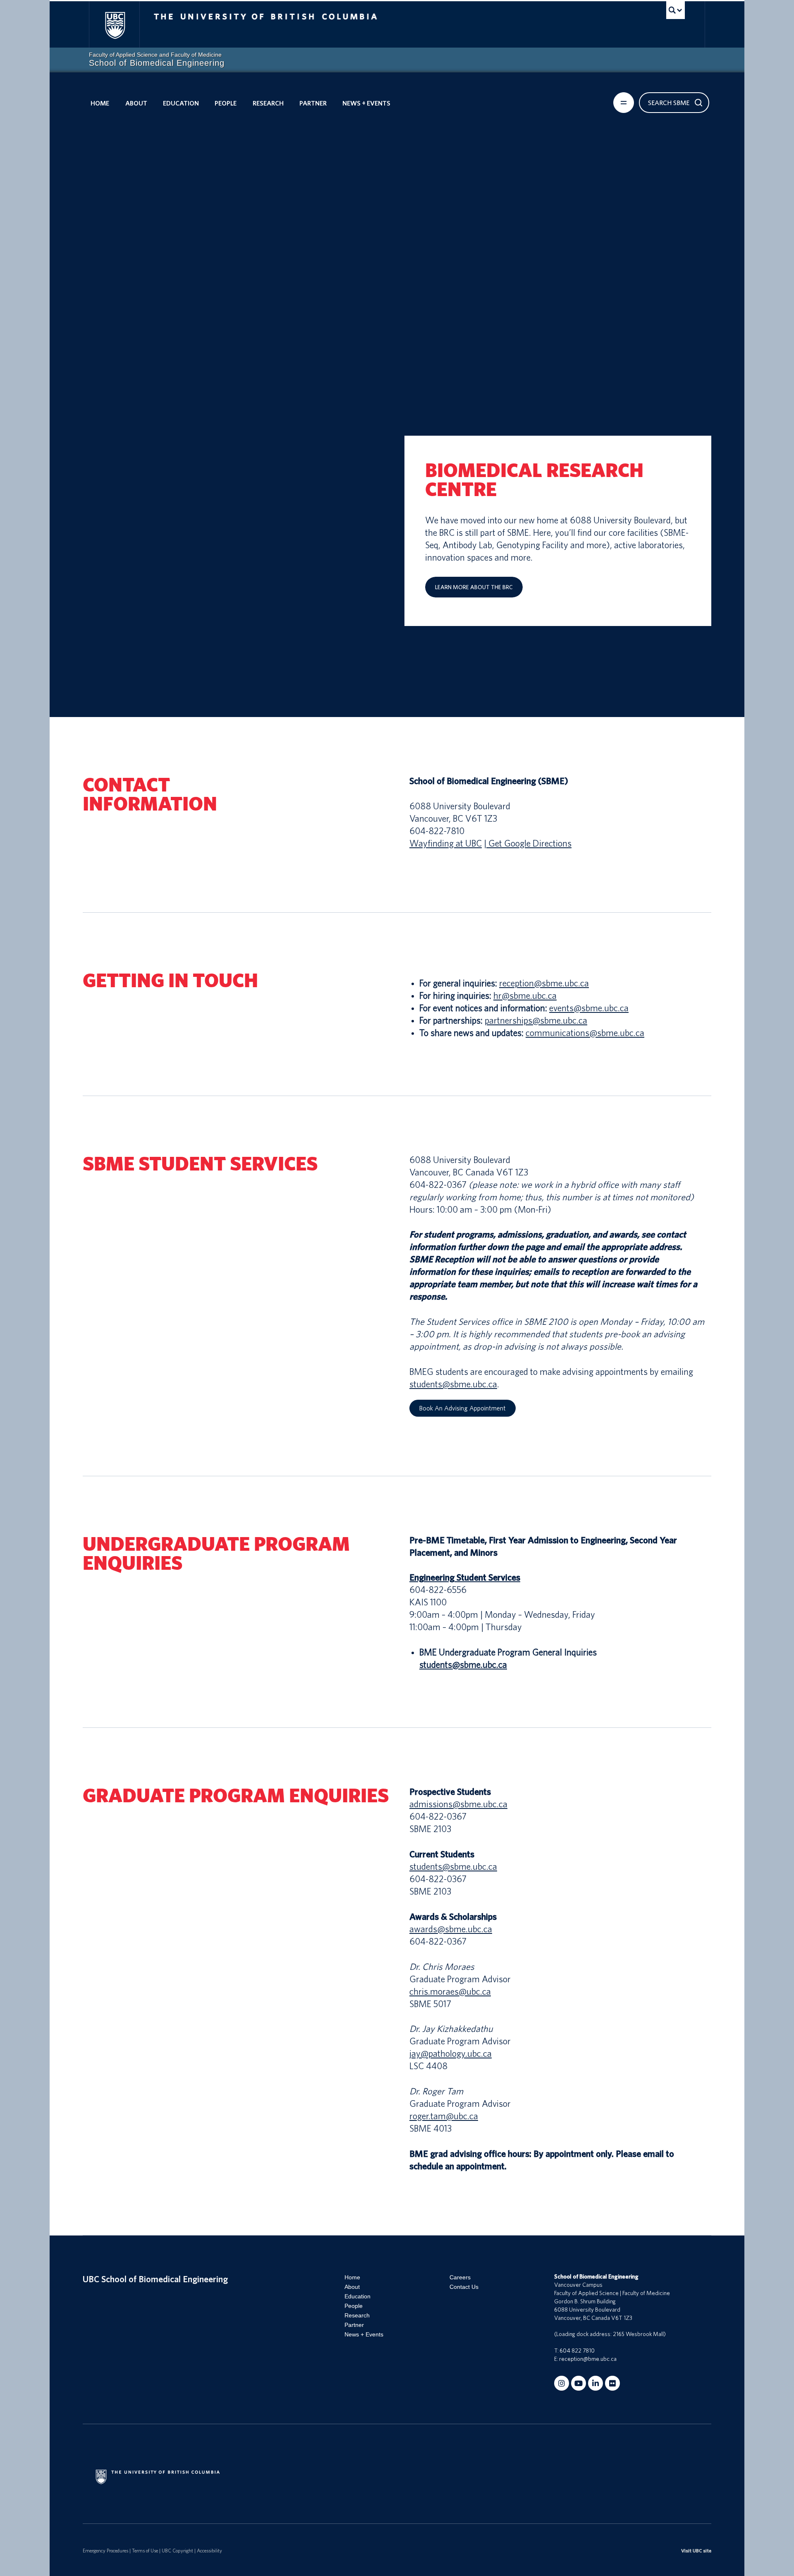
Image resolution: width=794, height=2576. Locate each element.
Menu (624, 103)
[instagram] (562, 2383)
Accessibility (209, 2551)
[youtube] (579, 2383)
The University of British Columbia (115, 25)
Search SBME (669, 103)
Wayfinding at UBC (446, 844)
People (226, 103)
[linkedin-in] (595, 2383)
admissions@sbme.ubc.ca (458, 1804)
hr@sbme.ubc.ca (525, 996)
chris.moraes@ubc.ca (450, 1992)
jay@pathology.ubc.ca (451, 2054)
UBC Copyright (177, 2551)
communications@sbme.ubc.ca (585, 1033)
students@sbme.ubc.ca (453, 1384)
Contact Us (464, 2287)
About (136, 103)
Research (268, 103)
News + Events (366, 103)
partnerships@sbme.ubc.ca (536, 1021)
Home (100, 103)
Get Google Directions (529, 844)
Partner (313, 103)
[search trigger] (676, 10)
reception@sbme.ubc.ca (544, 983)
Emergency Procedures (105, 2551)
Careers (460, 2277)
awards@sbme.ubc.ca (451, 1929)
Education (181, 103)
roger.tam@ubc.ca (444, 2116)
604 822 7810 (577, 2351)
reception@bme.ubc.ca (588, 2359)
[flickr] (612, 2383)
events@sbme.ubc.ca (589, 1008)
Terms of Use (145, 2551)
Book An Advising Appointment (462, 1408)
